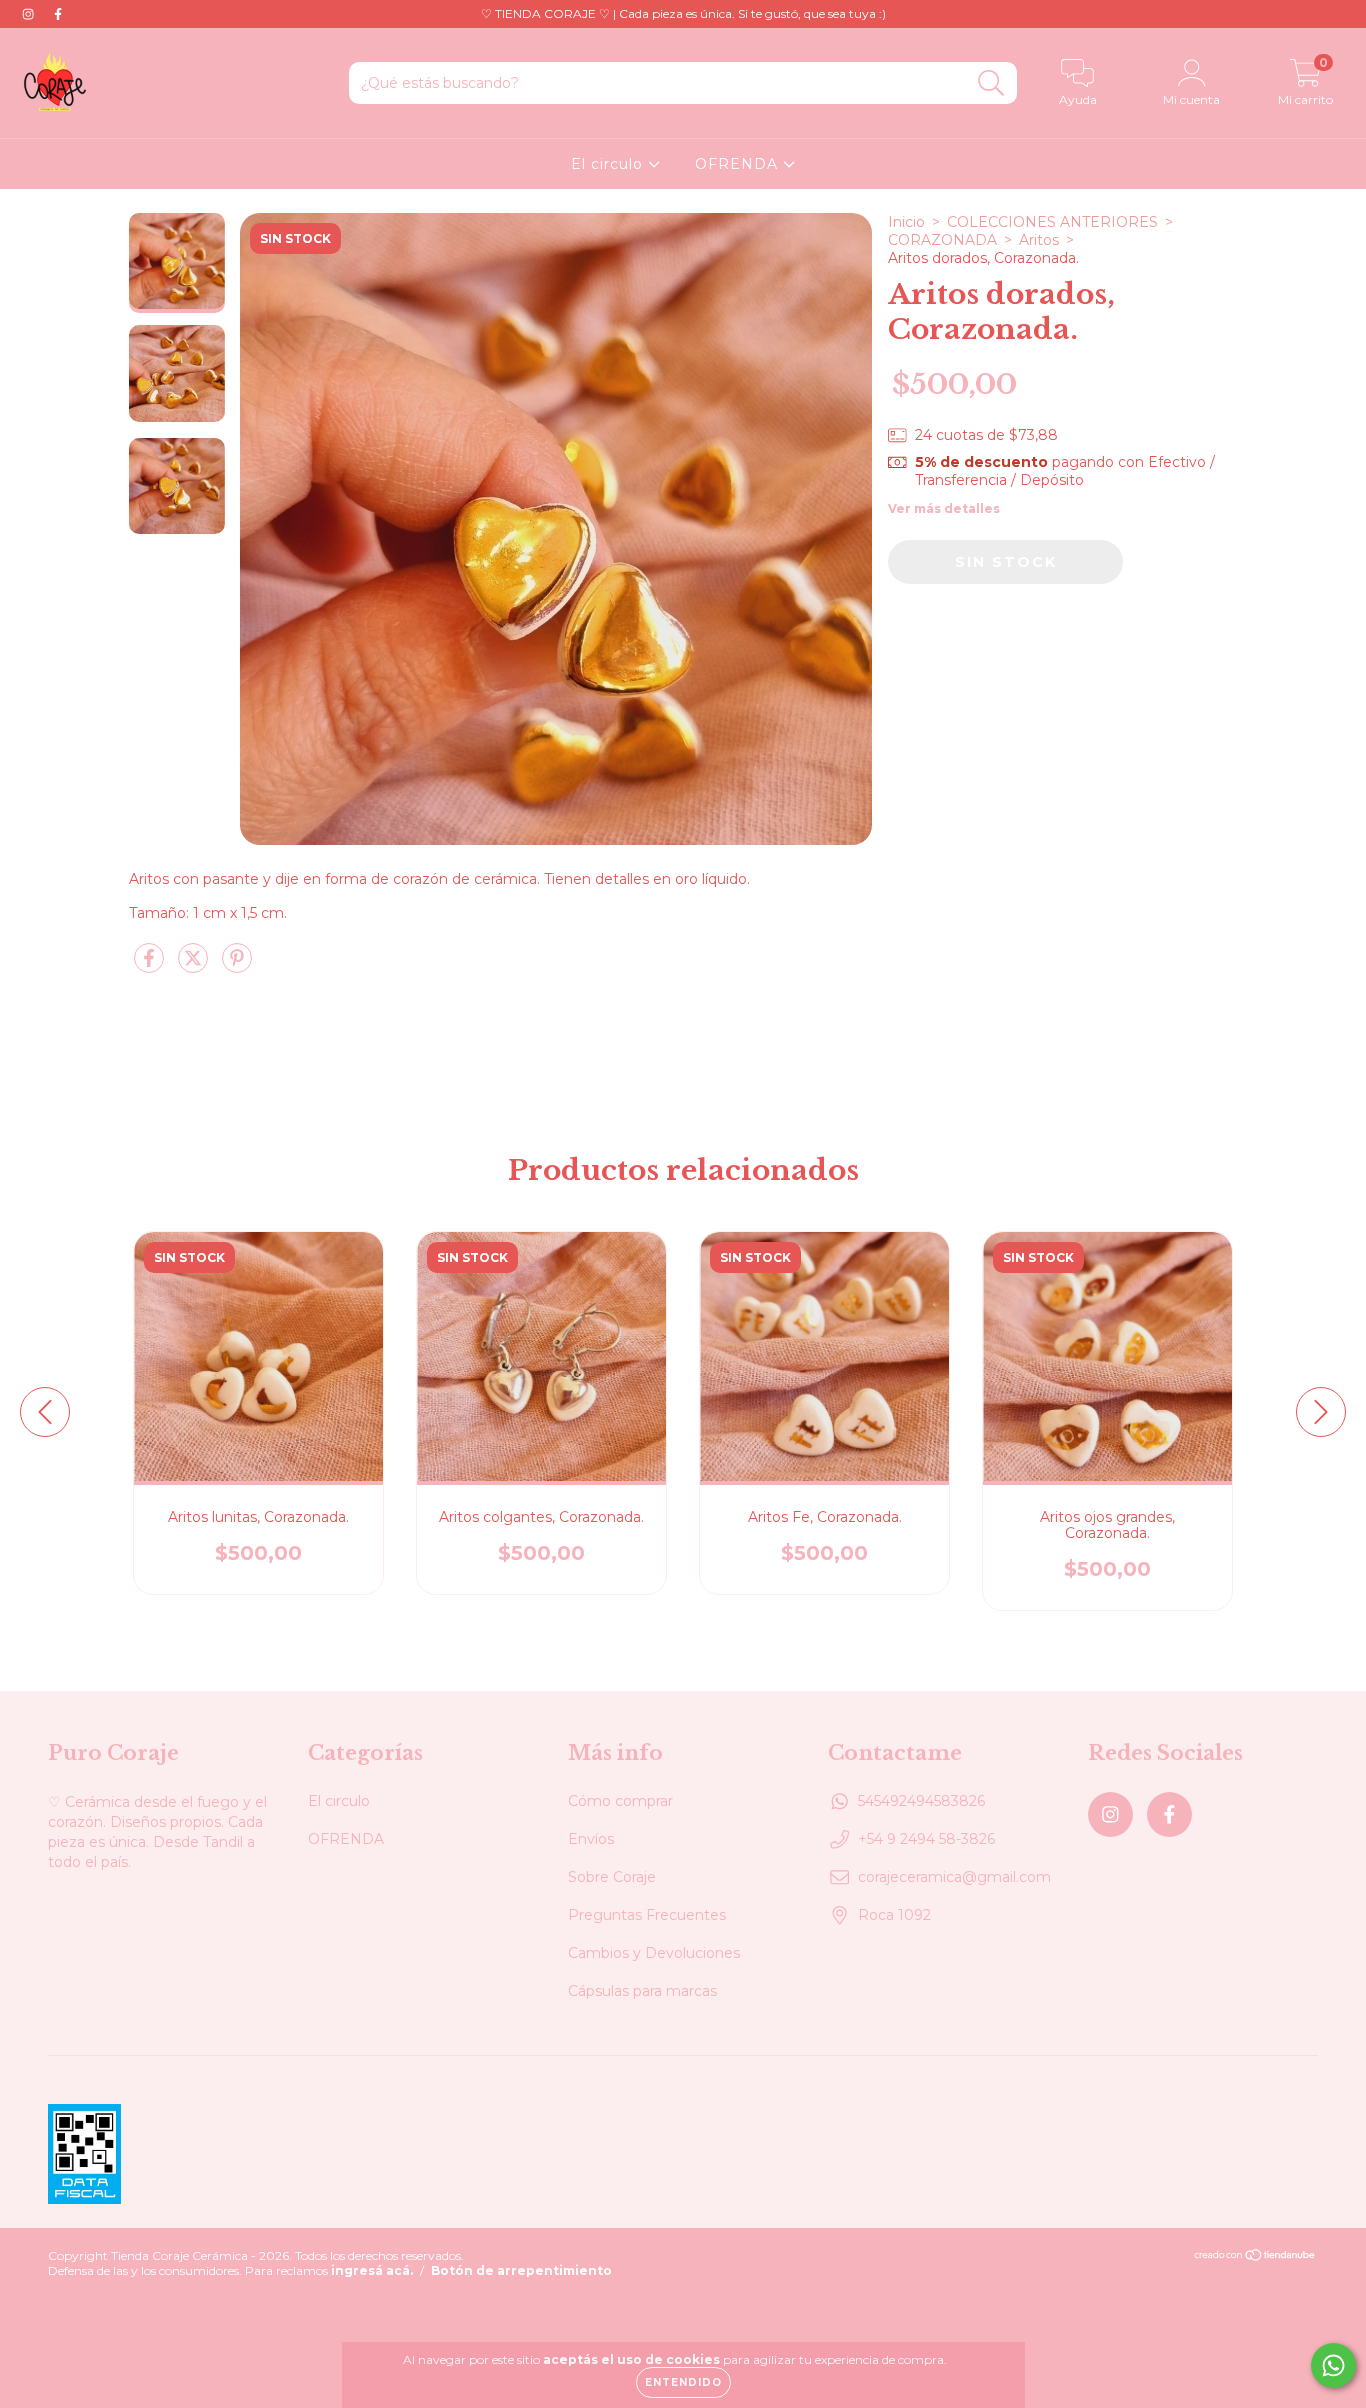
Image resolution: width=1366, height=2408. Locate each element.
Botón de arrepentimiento (521, 2270)
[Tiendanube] (1255, 2257)
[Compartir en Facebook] (151, 966)
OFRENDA (739, 164)
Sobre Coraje (612, 1877)
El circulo (609, 164)
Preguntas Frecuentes (647, 1915)
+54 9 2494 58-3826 (926, 1839)
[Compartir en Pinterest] (237, 966)
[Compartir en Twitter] (195, 966)
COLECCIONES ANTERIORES (1052, 222)
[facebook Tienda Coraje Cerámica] (58, 14)
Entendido (683, 2382)
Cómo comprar (620, 1801)
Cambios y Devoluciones (654, 1953)
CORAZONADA (942, 240)
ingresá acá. (372, 2270)
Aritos (1039, 240)
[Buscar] (991, 83)
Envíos (591, 1839)
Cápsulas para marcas (642, 1991)
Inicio (906, 222)
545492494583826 (921, 1801)
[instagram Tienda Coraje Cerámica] (30, 14)
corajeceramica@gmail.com (954, 1877)
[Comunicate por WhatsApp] (1333, 2365)
